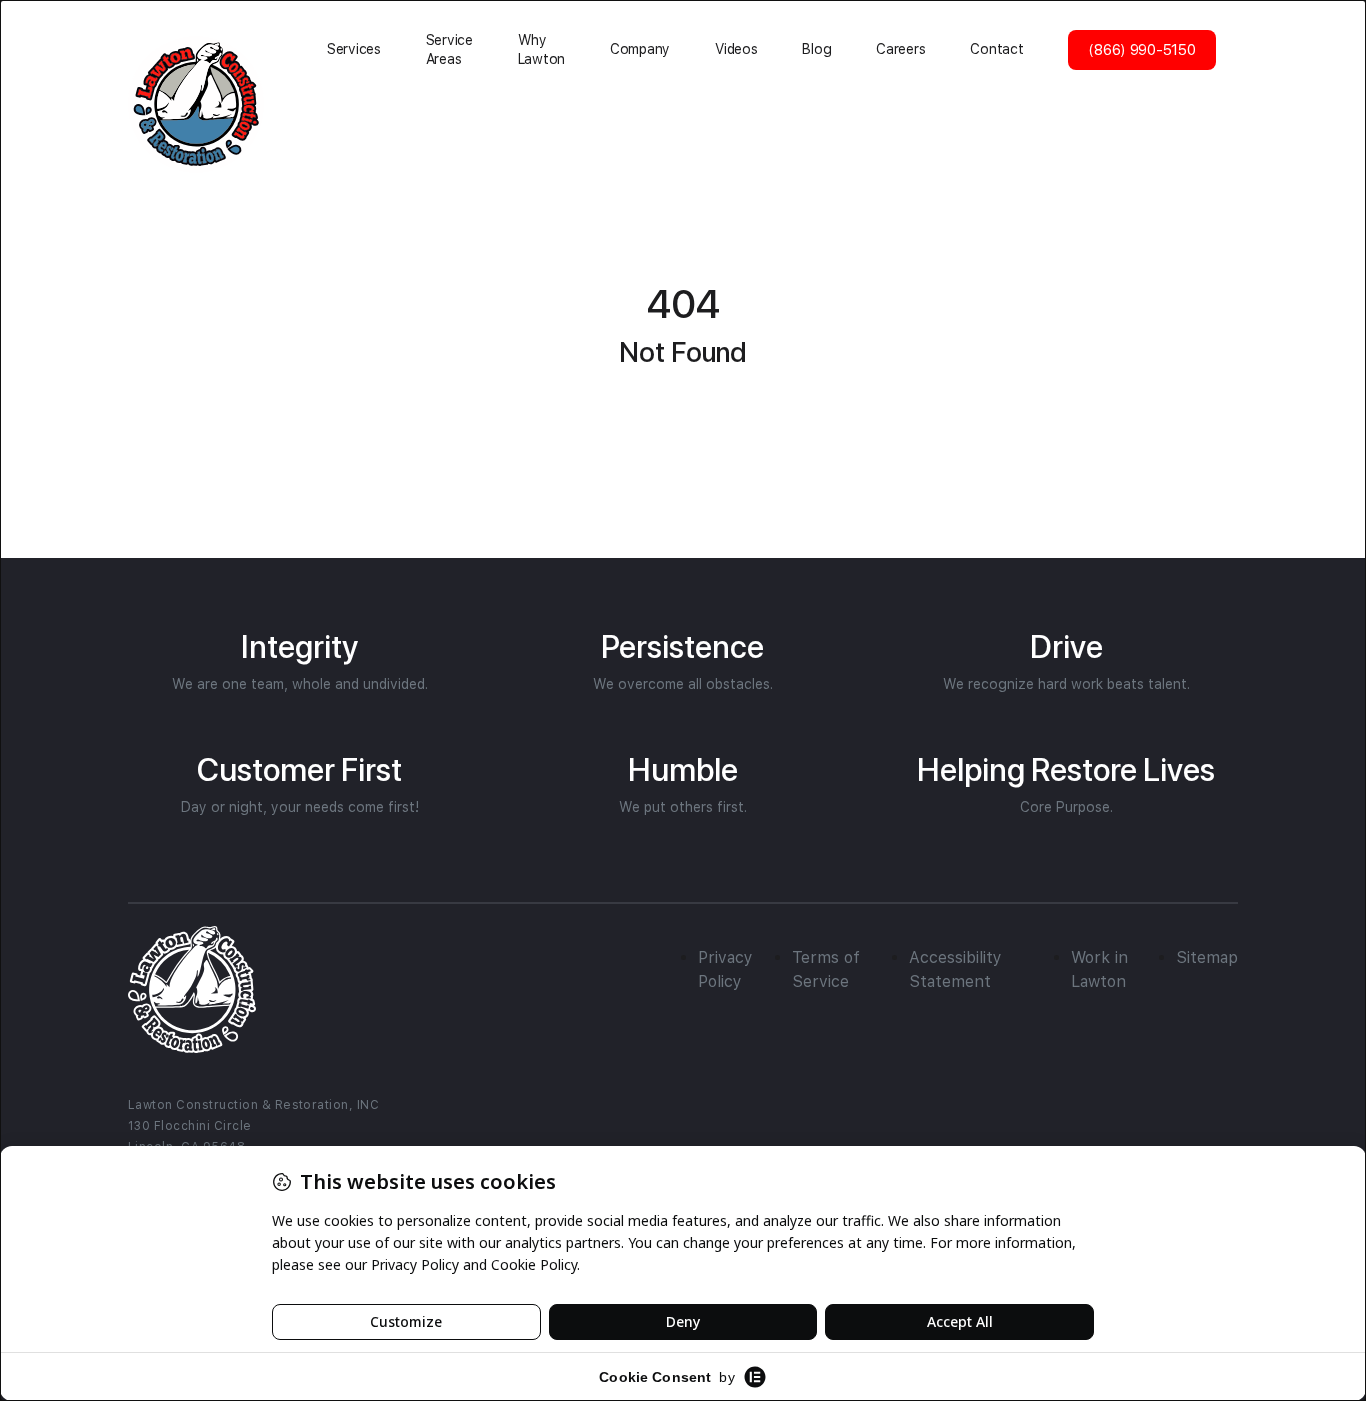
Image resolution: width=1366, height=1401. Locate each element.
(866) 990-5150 (1141, 50)
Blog (816, 49)
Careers (900, 49)
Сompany (640, 49)
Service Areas (449, 49)
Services (354, 49)
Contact (996, 49)
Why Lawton (541, 49)
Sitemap (1207, 957)
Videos (736, 49)
